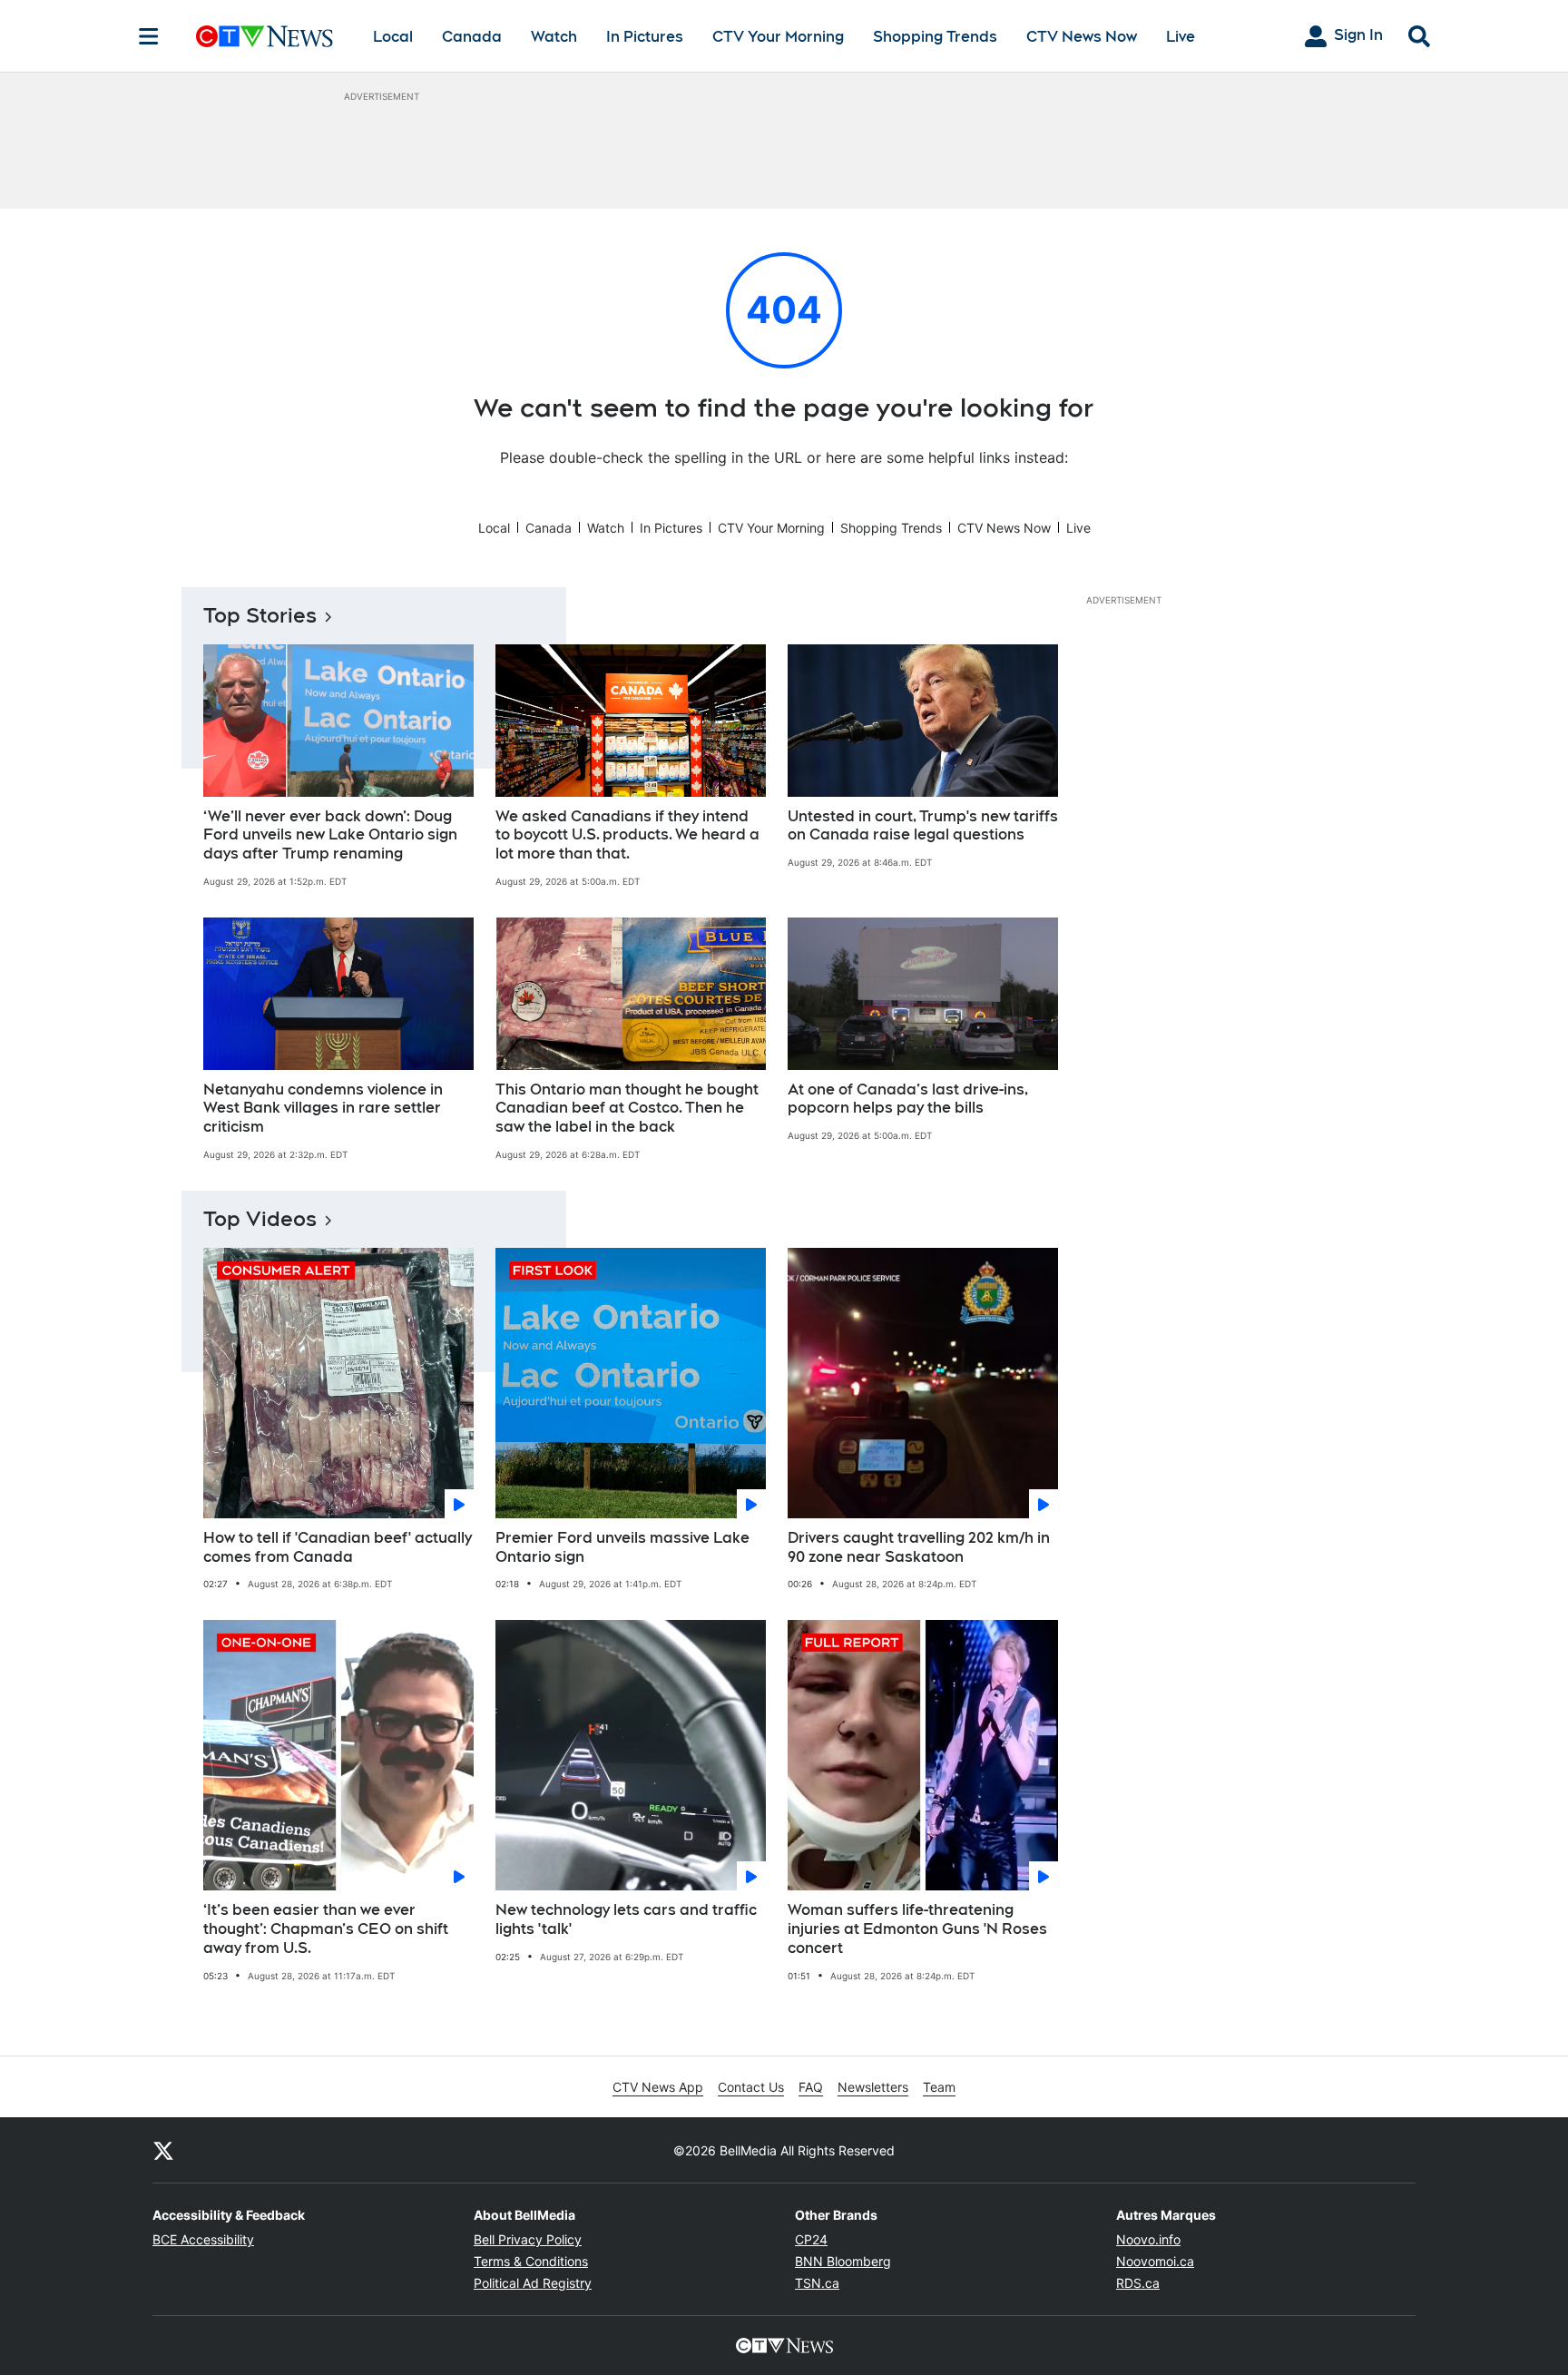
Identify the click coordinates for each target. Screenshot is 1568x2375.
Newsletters (873, 2087)
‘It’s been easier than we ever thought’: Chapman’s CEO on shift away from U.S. (326, 1929)
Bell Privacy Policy (528, 2239)
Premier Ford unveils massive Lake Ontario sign (622, 1547)
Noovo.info (1148, 2239)
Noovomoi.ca (1155, 2261)
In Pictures (645, 37)
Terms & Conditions (531, 2261)
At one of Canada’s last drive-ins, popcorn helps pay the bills (908, 1099)
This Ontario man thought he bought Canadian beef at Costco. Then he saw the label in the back (627, 1109)
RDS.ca (1138, 2283)
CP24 (811, 2239)
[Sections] (149, 36)
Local (393, 37)
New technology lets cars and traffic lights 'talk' (626, 1919)
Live (1181, 37)
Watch (554, 37)
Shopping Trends (935, 37)
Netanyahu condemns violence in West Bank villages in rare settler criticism (323, 1109)
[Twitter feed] (163, 2150)
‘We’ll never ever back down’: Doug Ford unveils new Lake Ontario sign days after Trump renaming (330, 835)
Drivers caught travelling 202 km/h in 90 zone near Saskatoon (919, 1547)
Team (939, 2087)
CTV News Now (1082, 37)
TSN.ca (817, 2283)
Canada (472, 37)
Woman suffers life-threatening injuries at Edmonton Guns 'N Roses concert (917, 1929)
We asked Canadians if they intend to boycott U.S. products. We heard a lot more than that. (627, 835)
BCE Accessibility (203, 2239)
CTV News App (658, 2087)
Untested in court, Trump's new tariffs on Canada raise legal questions (923, 826)
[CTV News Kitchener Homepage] (265, 36)
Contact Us (751, 2087)
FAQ (811, 2087)
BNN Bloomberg (843, 2261)
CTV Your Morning (778, 37)
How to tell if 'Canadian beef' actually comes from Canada (338, 1547)
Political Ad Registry (533, 2283)
